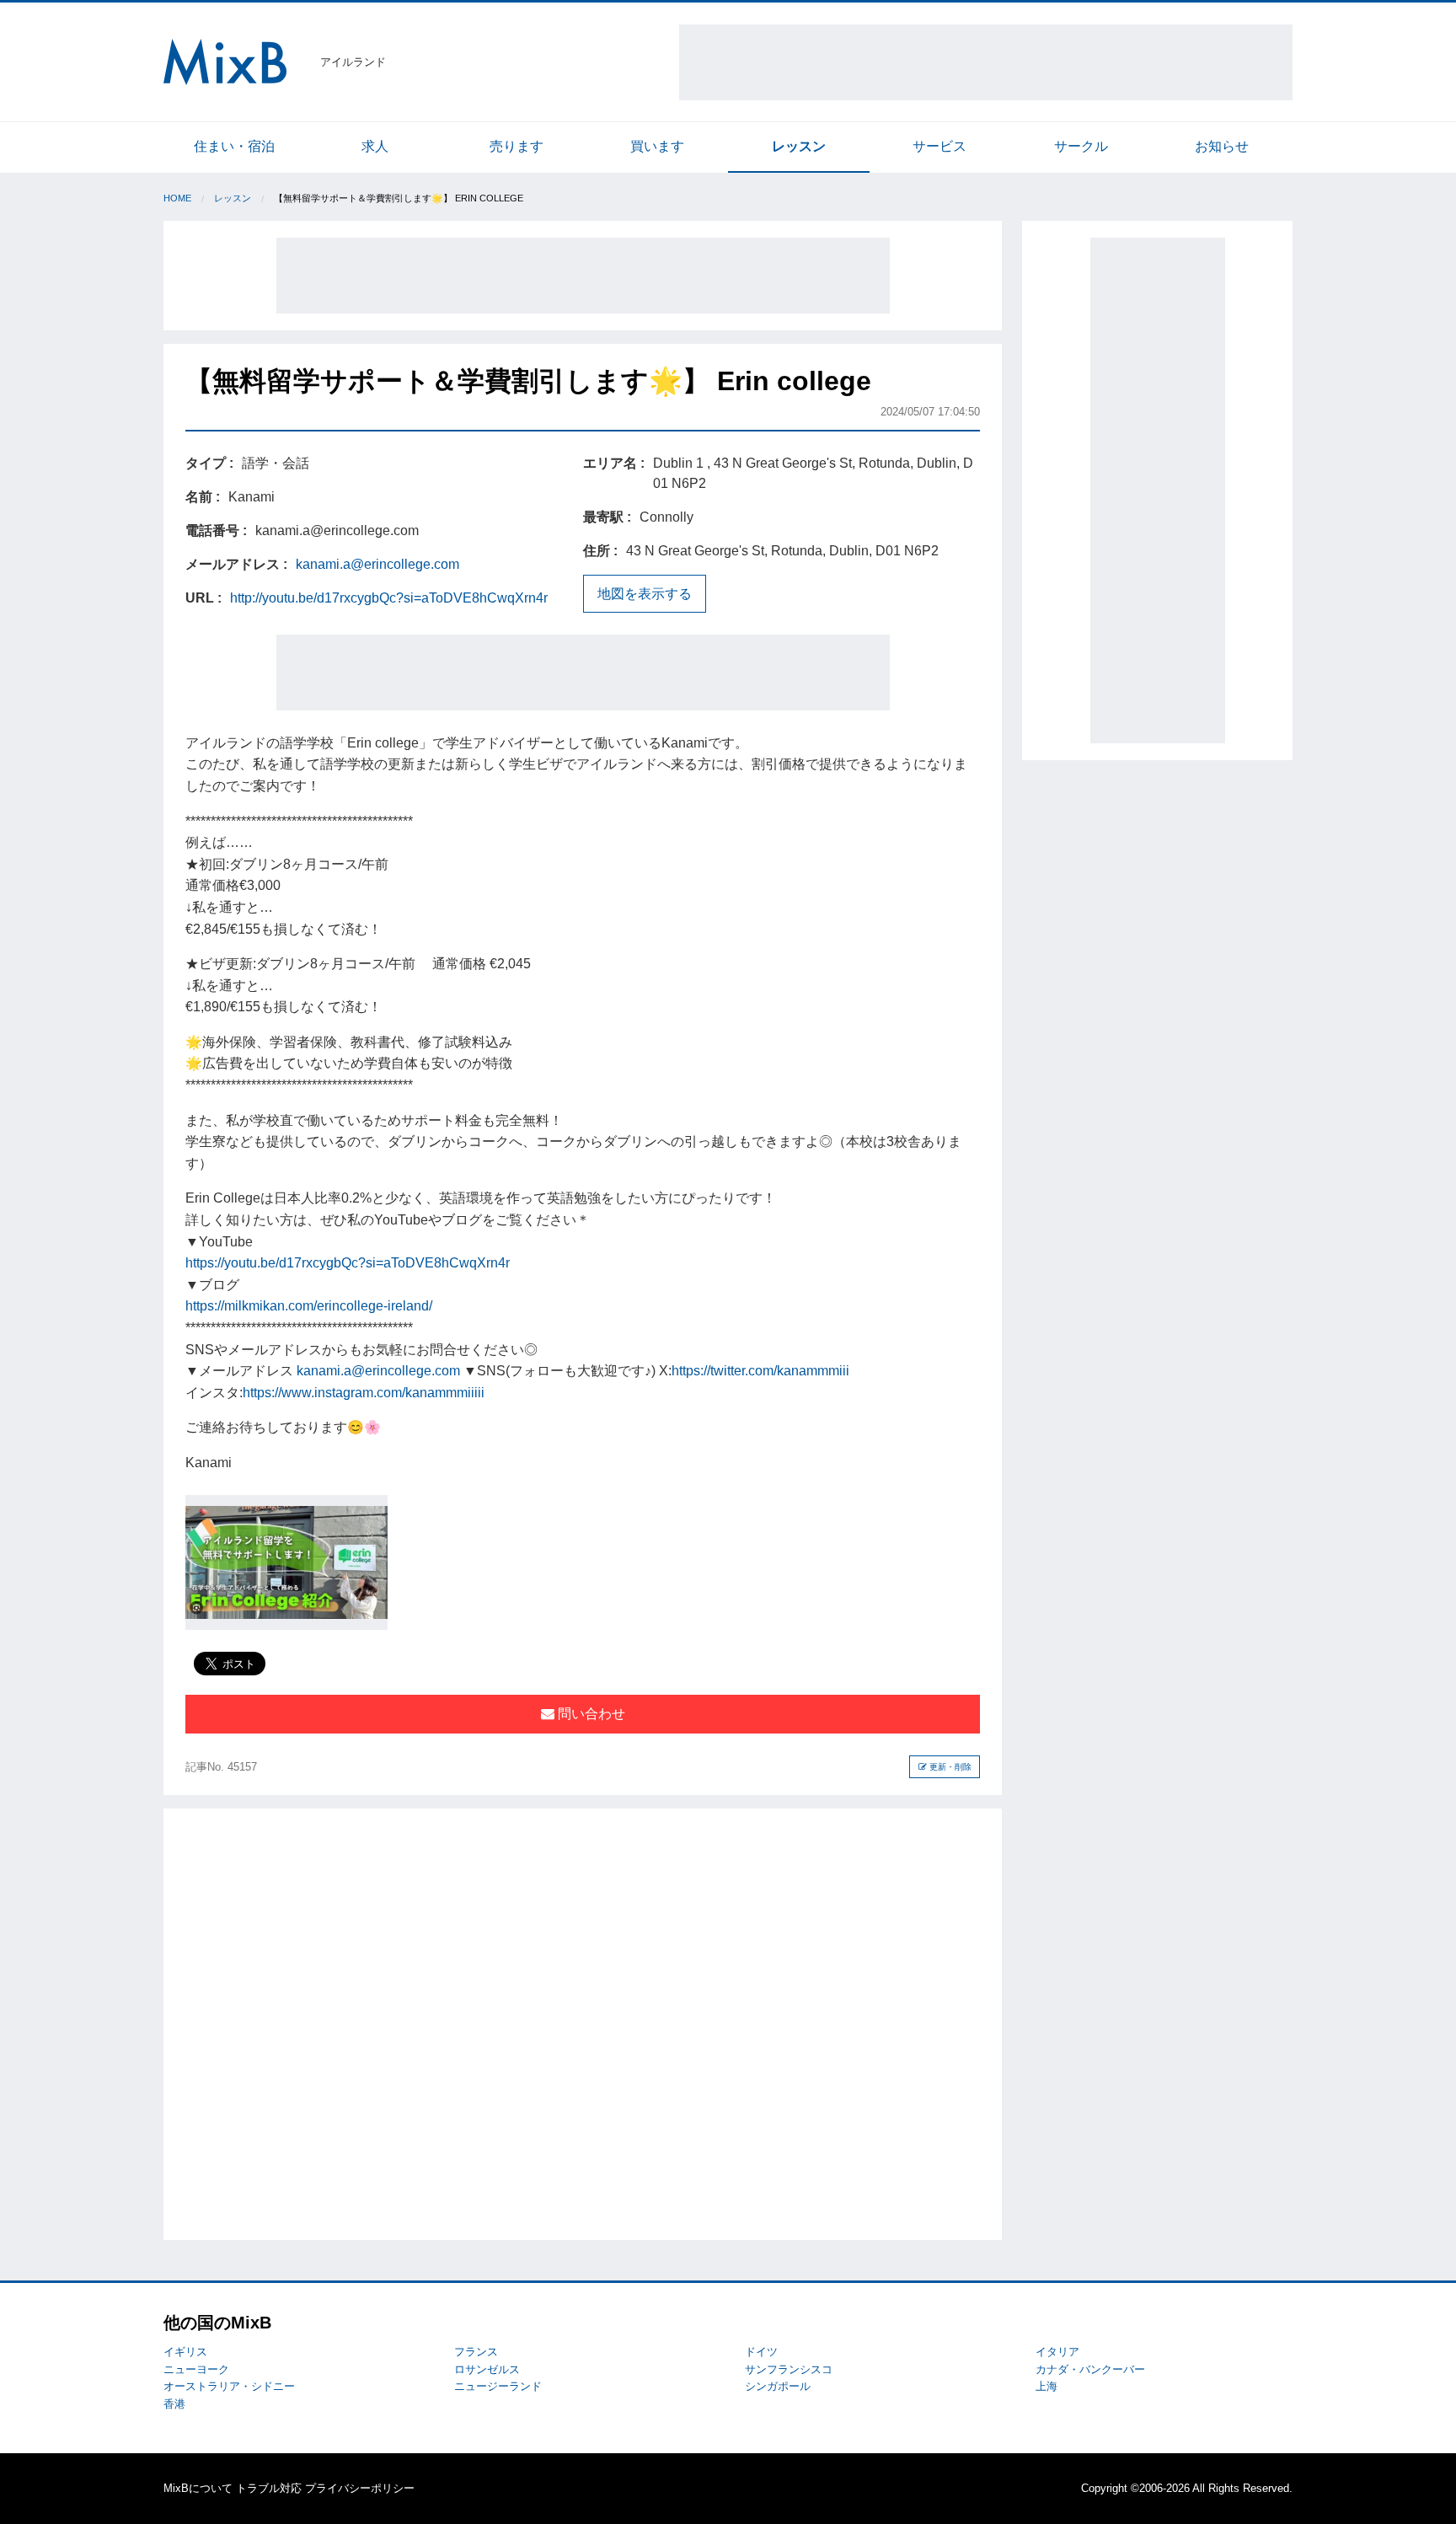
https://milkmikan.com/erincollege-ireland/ (309, 1306)
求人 (375, 146)
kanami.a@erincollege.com (377, 564)
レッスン (799, 146)
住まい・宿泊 (234, 146)
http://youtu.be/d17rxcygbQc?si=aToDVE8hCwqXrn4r (389, 598)
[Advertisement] (986, 62)
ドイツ (761, 2352)
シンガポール (778, 2386)
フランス (476, 2352)
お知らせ (1222, 146)
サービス (939, 146)
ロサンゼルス (487, 2369)
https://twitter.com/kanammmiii (760, 1371)
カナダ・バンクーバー (1090, 2369)
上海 (1046, 2386)
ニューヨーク (196, 2369)
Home (177, 198)
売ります (517, 146)
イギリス (185, 2352)
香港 (174, 2404)
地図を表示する (645, 594)
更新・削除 (949, 1767)
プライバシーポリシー (360, 2488)
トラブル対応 (269, 2488)
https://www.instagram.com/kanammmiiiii (364, 1393)
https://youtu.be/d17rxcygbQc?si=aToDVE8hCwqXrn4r (348, 1263)
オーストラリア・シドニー (229, 2386)
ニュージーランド (498, 2386)
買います (657, 146)
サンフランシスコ (789, 2369)
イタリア (1057, 2352)
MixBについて (198, 2488)
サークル (1081, 146)
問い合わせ (590, 1714)
